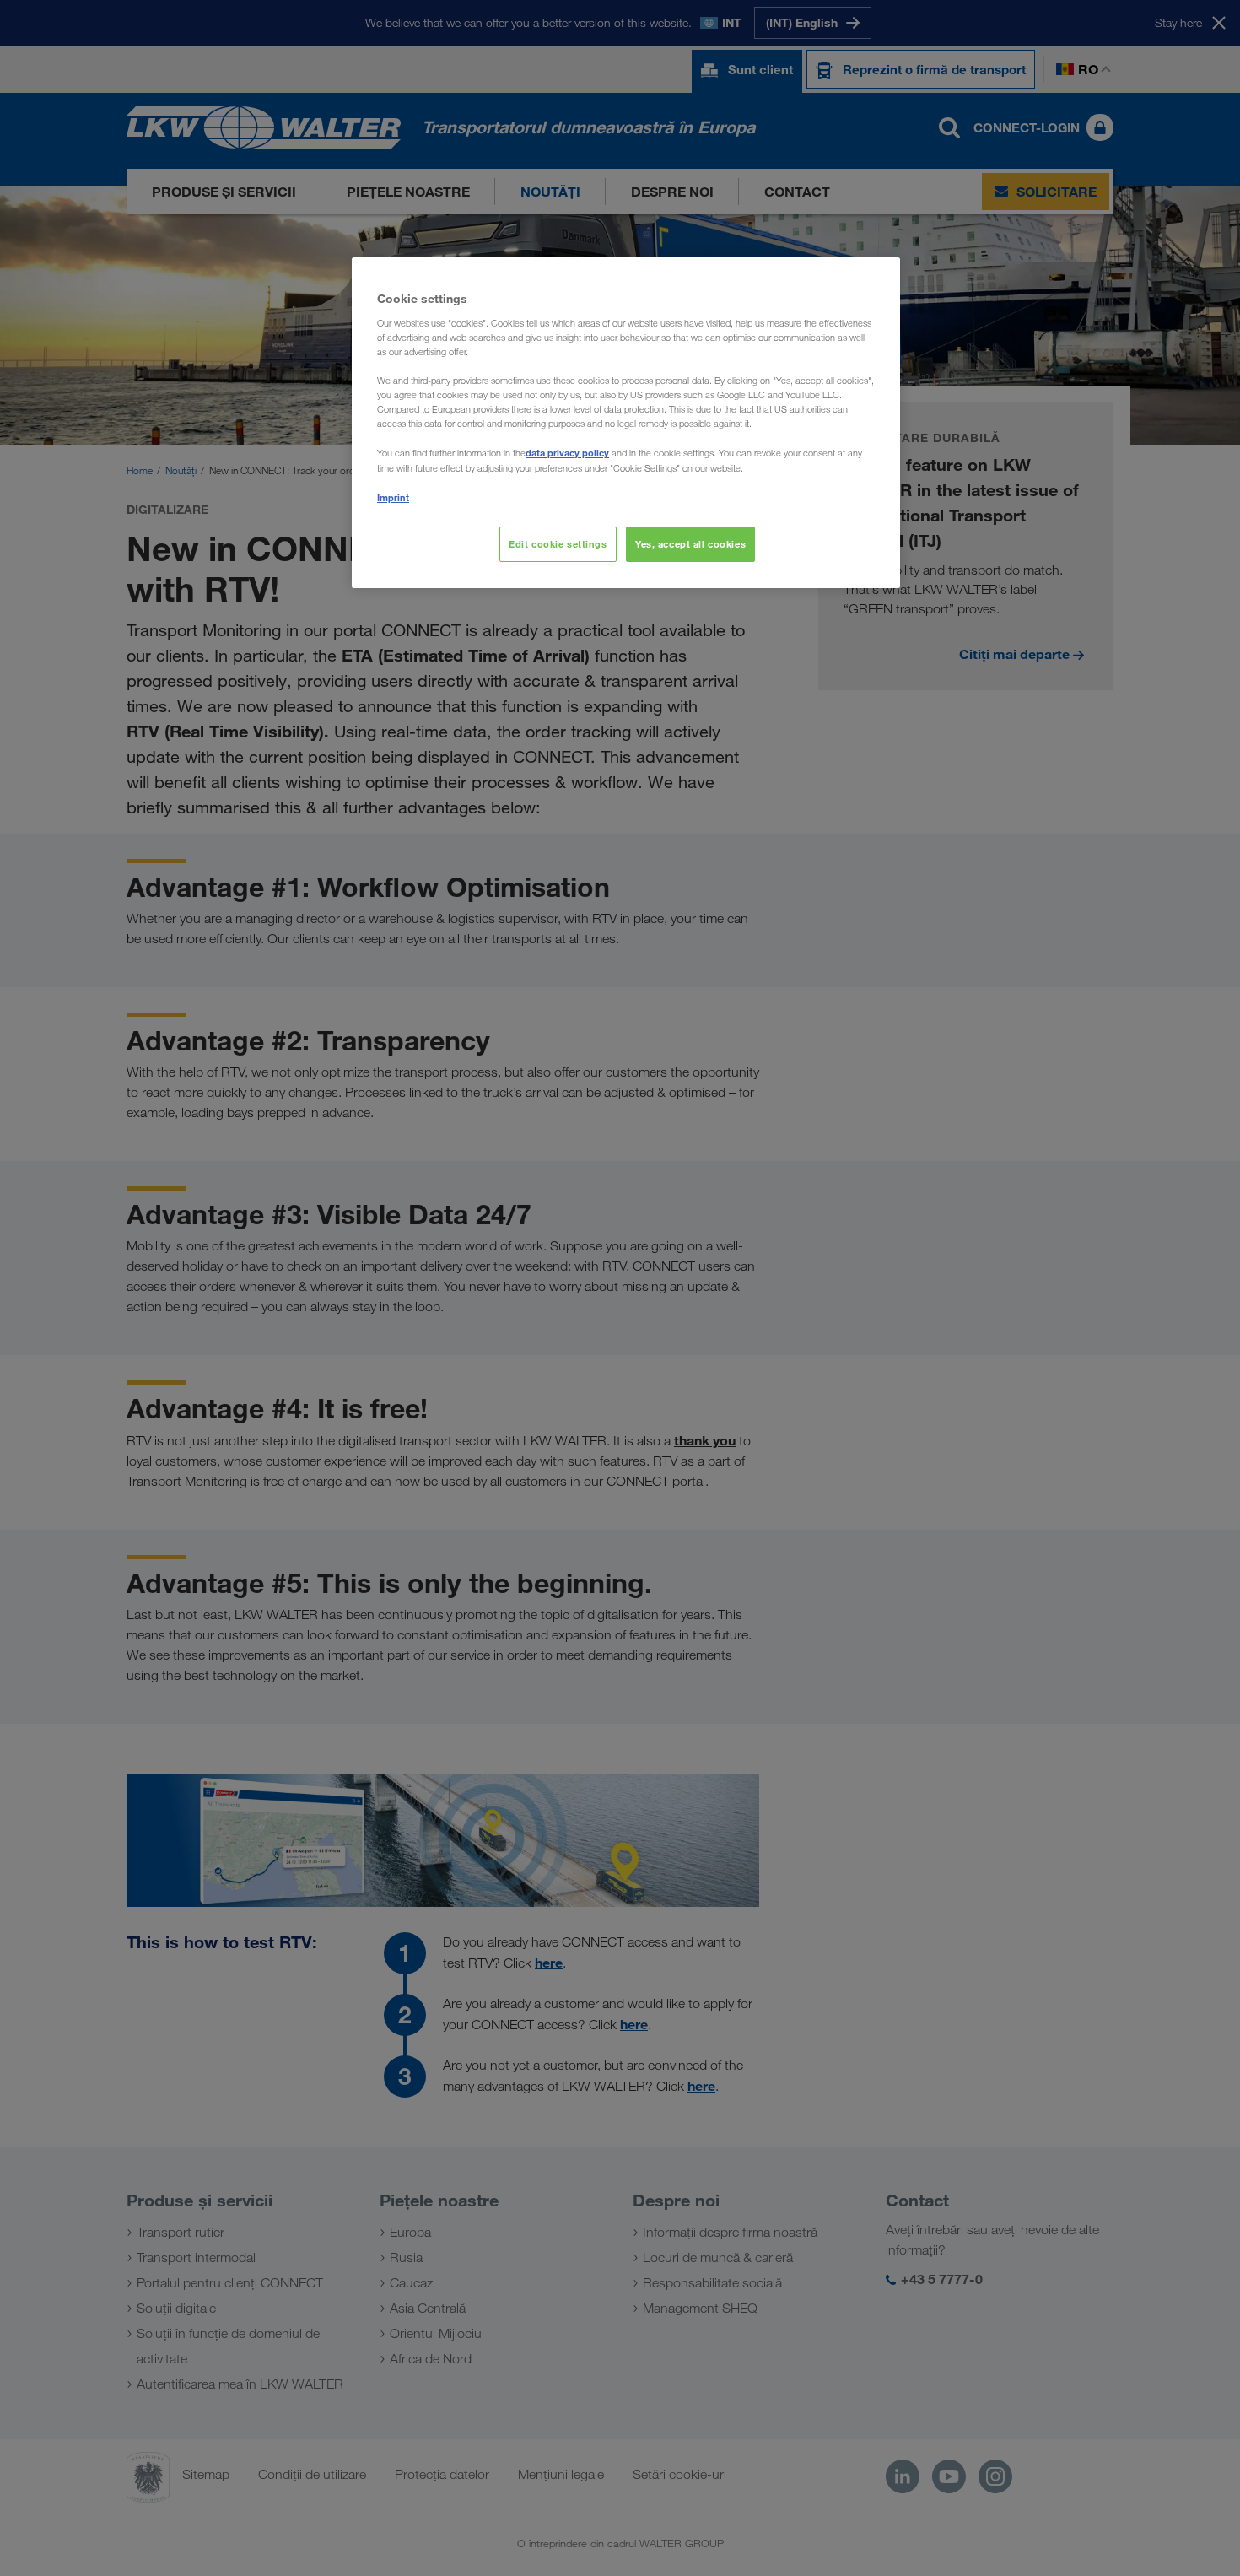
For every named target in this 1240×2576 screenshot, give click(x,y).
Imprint (393, 497)
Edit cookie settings (558, 544)
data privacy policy (567, 453)
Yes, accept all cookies (690, 544)
